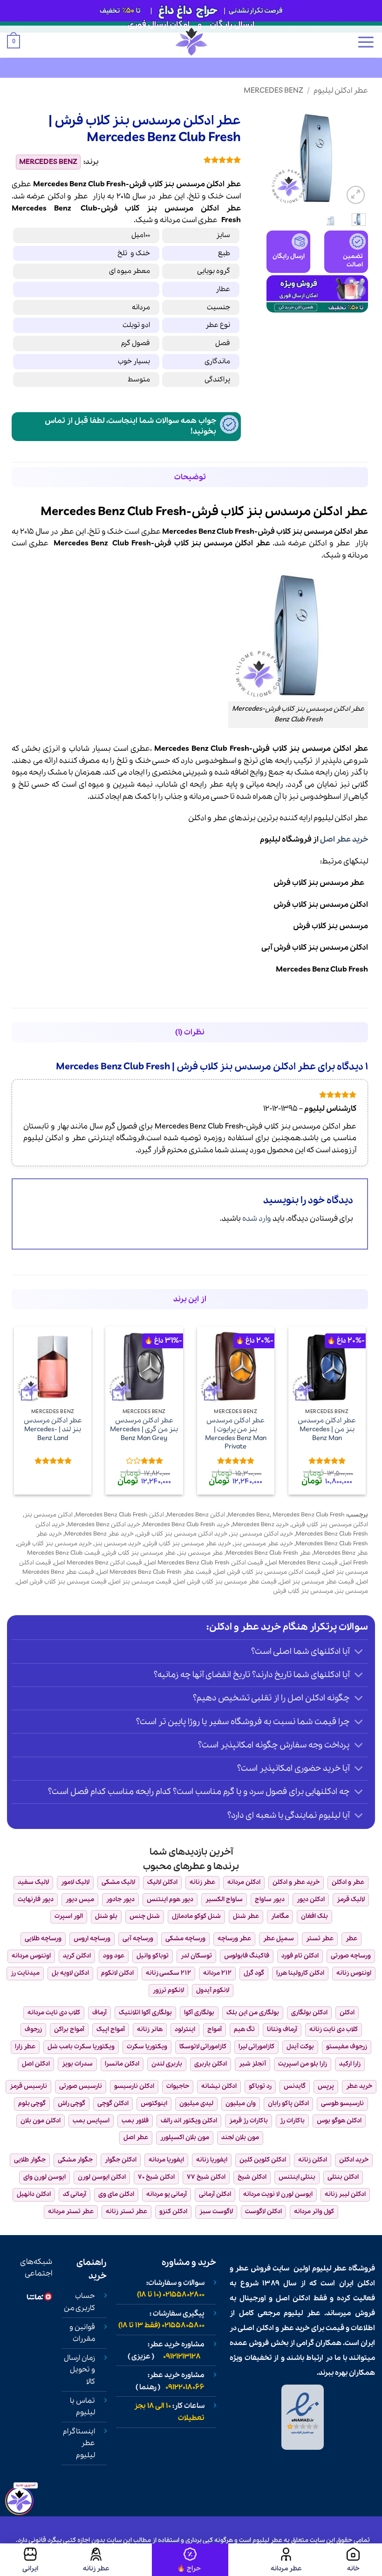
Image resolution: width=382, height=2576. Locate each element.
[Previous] (354, 156)
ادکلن (56, 196)
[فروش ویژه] (190, 2560)
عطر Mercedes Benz (341, 1553)
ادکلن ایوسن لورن (102, 2177)
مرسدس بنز (170, 208)
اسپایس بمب (91, 2121)
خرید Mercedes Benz (261, 1525)
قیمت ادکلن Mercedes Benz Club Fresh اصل (204, 1563)
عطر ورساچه (234, 1939)
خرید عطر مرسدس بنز (263, 1544)
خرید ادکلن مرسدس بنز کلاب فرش (182, 1534)
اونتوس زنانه (354, 1973)
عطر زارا (25, 2047)
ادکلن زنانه (313, 2160)
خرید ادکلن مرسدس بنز (262, 1534)
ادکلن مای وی (116, 2194)
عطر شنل (246, 1916)
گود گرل (254, 1973)
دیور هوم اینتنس (170, 1900)
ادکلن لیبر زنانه (345, 2194)
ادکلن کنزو (173, 2212)
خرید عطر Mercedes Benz (99, 1534)
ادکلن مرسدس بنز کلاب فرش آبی (315, 948)
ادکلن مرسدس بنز (48, 1515)
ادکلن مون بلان (41, 2121)
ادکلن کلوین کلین (263, 2160)
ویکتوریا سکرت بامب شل (81, 2047)
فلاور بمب (135, 2121)
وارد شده (257, 1219)
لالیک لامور (75, 1882)
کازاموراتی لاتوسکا (203, 2047)
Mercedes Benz (273, 91)
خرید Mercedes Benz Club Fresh (186, 1525)
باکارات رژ (292, 2121)
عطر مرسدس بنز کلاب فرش (321, 883)
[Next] (273, 156)
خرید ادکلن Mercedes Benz (104, 1525)
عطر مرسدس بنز (201, 1553)
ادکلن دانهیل (34, 2194)
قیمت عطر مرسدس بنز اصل (317, 1582)
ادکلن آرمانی (215, 2194)
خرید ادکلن (354, 2160)
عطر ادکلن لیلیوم (341, 91)
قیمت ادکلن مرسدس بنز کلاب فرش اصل (267, 1572)
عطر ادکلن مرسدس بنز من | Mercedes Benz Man (327, 1429)
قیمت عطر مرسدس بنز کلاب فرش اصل (225, 1582)
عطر (81, 196)
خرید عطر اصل (344, 839)
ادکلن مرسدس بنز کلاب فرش (321, 905)
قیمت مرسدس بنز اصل (140, 1582)
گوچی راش (72, 2104)
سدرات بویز (77, 2064)
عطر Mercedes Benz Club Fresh (268, 1553)
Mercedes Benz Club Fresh (322, 969)
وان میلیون (241, 2104)
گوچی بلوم (32, 2104)
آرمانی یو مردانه (167, 2194)
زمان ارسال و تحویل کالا (79, 2370)
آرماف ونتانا (282, 2029)
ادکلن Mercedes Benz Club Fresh (120, 1515)
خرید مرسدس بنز (118, 1544)
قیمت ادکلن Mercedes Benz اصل (98, 1563)
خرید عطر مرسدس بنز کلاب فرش (188, 1544)
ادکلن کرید (77, 1956)
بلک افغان (314, 1916)
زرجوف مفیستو (347, 2047)
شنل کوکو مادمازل (196, 1916)
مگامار (280, 1916)
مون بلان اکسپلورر (185, 2138)
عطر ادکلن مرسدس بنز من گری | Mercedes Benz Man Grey (144, 1429)
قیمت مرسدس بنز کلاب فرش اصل (62, 1582)
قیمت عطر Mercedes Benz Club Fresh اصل (154, 1572)
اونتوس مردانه (31, 1956)
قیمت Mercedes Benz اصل (302, 1563)
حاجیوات (178, 2086)
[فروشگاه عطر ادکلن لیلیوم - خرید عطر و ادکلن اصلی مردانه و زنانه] (191, 42)
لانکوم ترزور (168, 1990)
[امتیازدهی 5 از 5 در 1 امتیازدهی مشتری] (177, 160)
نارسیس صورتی (81, 2086)
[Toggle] (359, 1653)
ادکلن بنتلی (343, 2177)
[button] (366, 42)
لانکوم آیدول (213, 1990)
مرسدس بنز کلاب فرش (331, 926)
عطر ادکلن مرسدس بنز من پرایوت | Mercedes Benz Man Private (236, 1434)
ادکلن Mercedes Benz (196, 1515)
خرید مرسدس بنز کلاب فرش (55, 1544)
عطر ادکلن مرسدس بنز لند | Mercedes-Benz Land (53, 1429)
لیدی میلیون (196, 2104)
